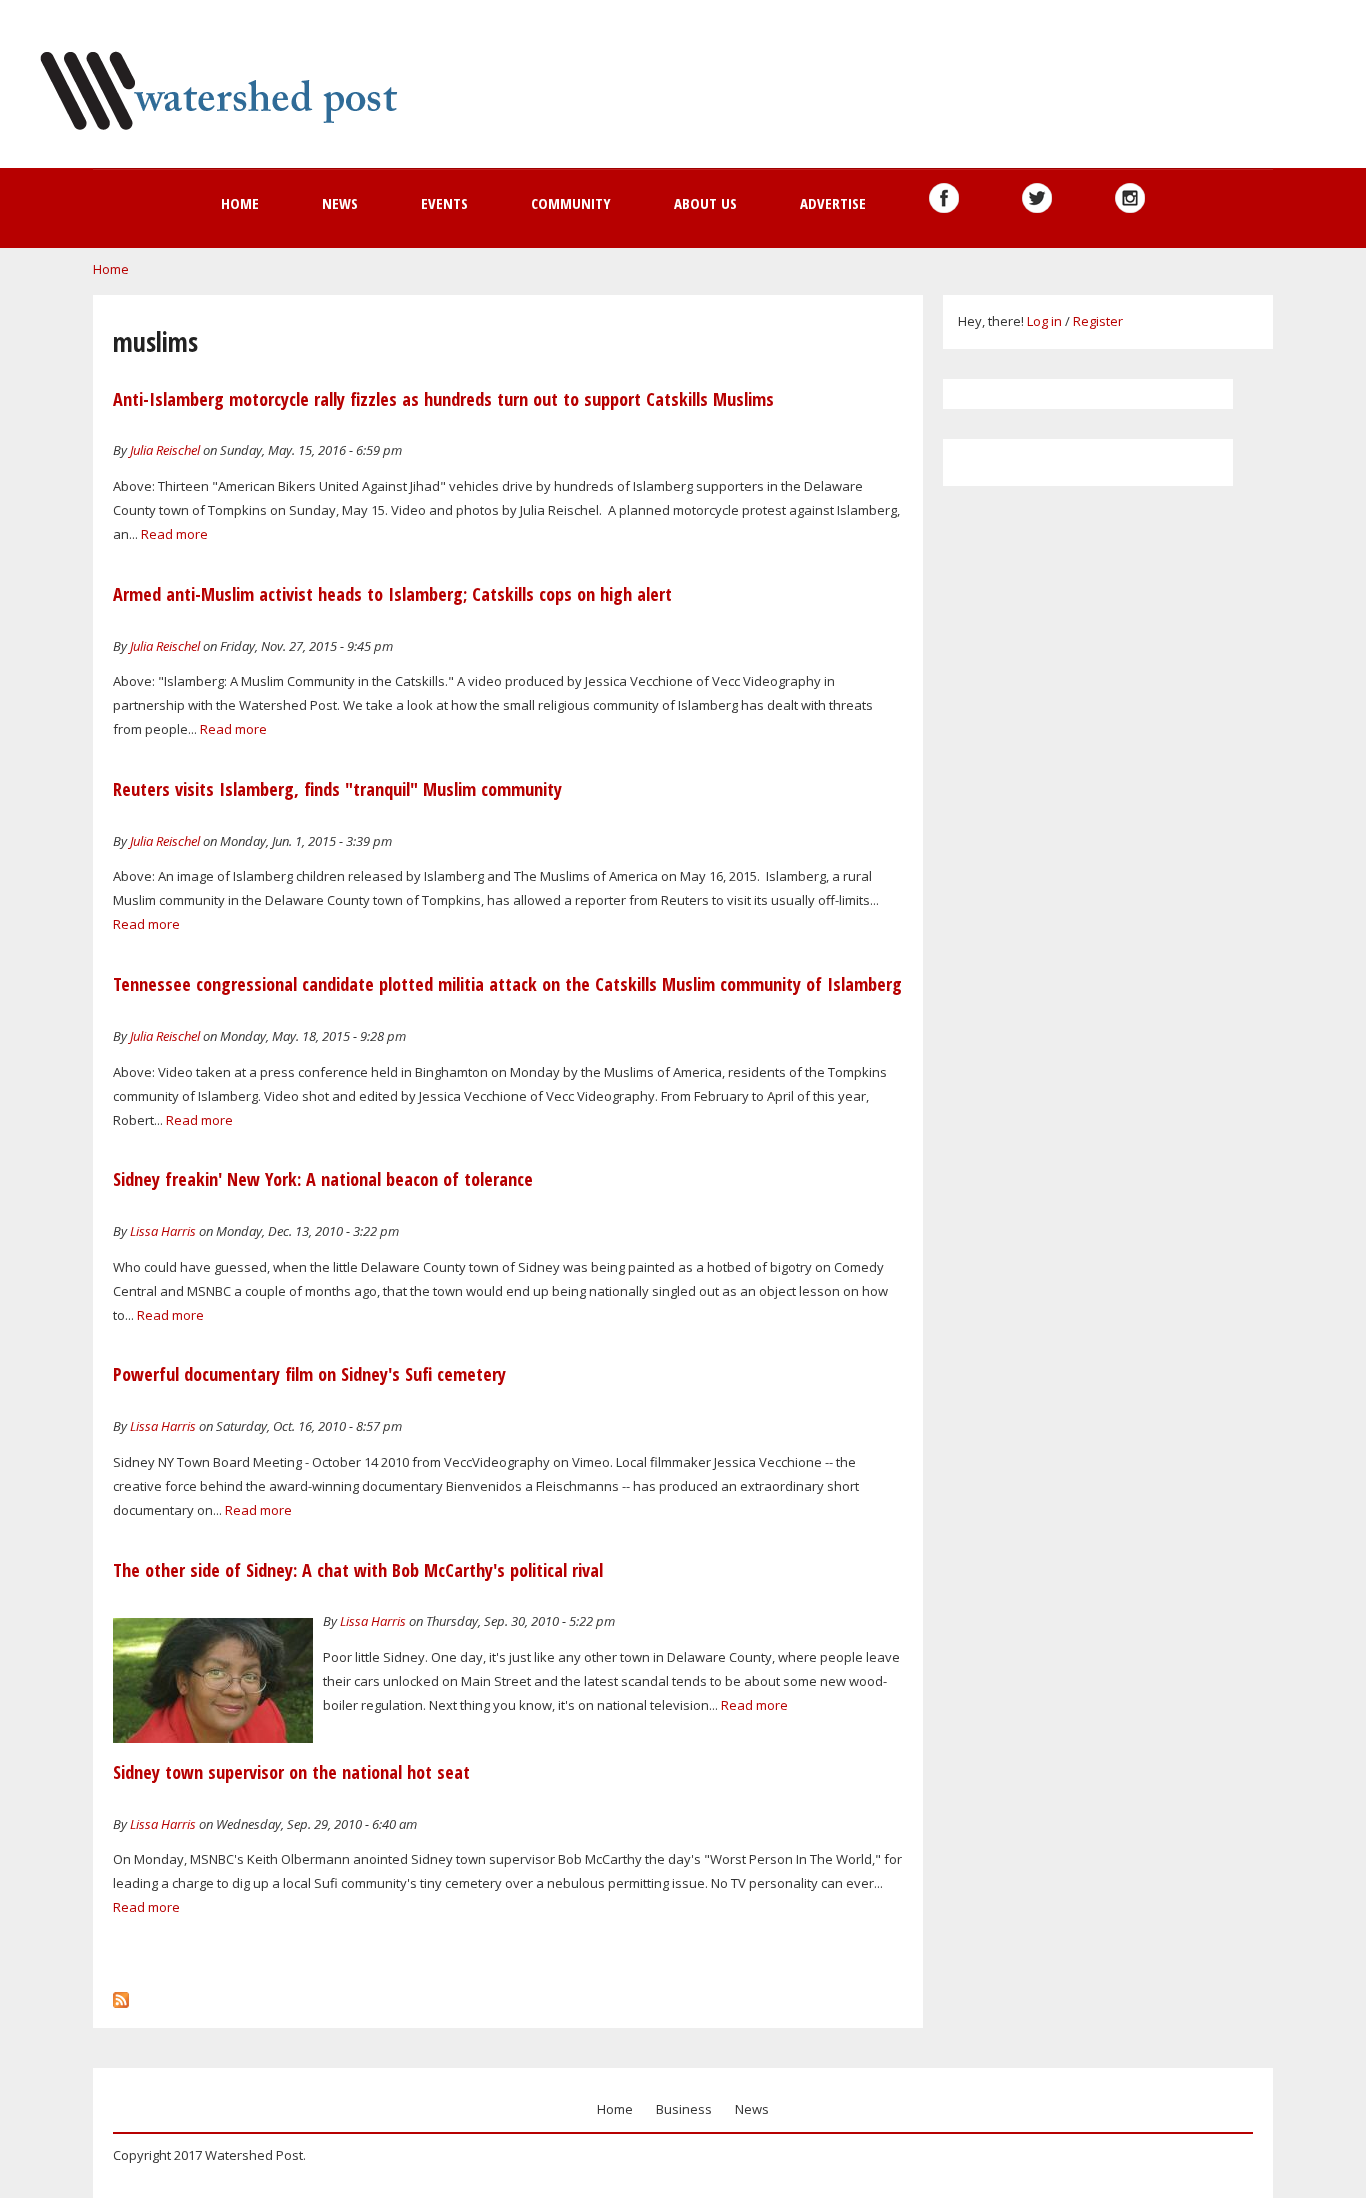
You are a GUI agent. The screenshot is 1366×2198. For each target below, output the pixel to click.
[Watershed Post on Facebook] (944, 198)
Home (240, 203)
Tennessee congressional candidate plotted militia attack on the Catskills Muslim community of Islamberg (507, 984)
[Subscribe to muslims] (121, 1995)
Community (571, 203)
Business (684, 2109)
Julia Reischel (165, 450)
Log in (1044, 321)
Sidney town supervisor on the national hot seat (291, 1772)
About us (705, 203)
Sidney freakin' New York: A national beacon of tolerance (323, 1179)
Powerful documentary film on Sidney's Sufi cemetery (309, 1374)
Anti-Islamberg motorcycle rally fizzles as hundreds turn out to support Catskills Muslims (443, 399)
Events (444, 203)
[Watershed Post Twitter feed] (1037, 198)
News (340, 203)
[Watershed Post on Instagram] (1130, 198)
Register (1098, 321)
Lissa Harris (163, 1231)
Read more (174, 534)
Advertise (833, 203)
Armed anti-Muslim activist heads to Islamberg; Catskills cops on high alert (392, 594)
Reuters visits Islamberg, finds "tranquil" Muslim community (337, 789)
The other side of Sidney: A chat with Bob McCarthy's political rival (358, 1570)
